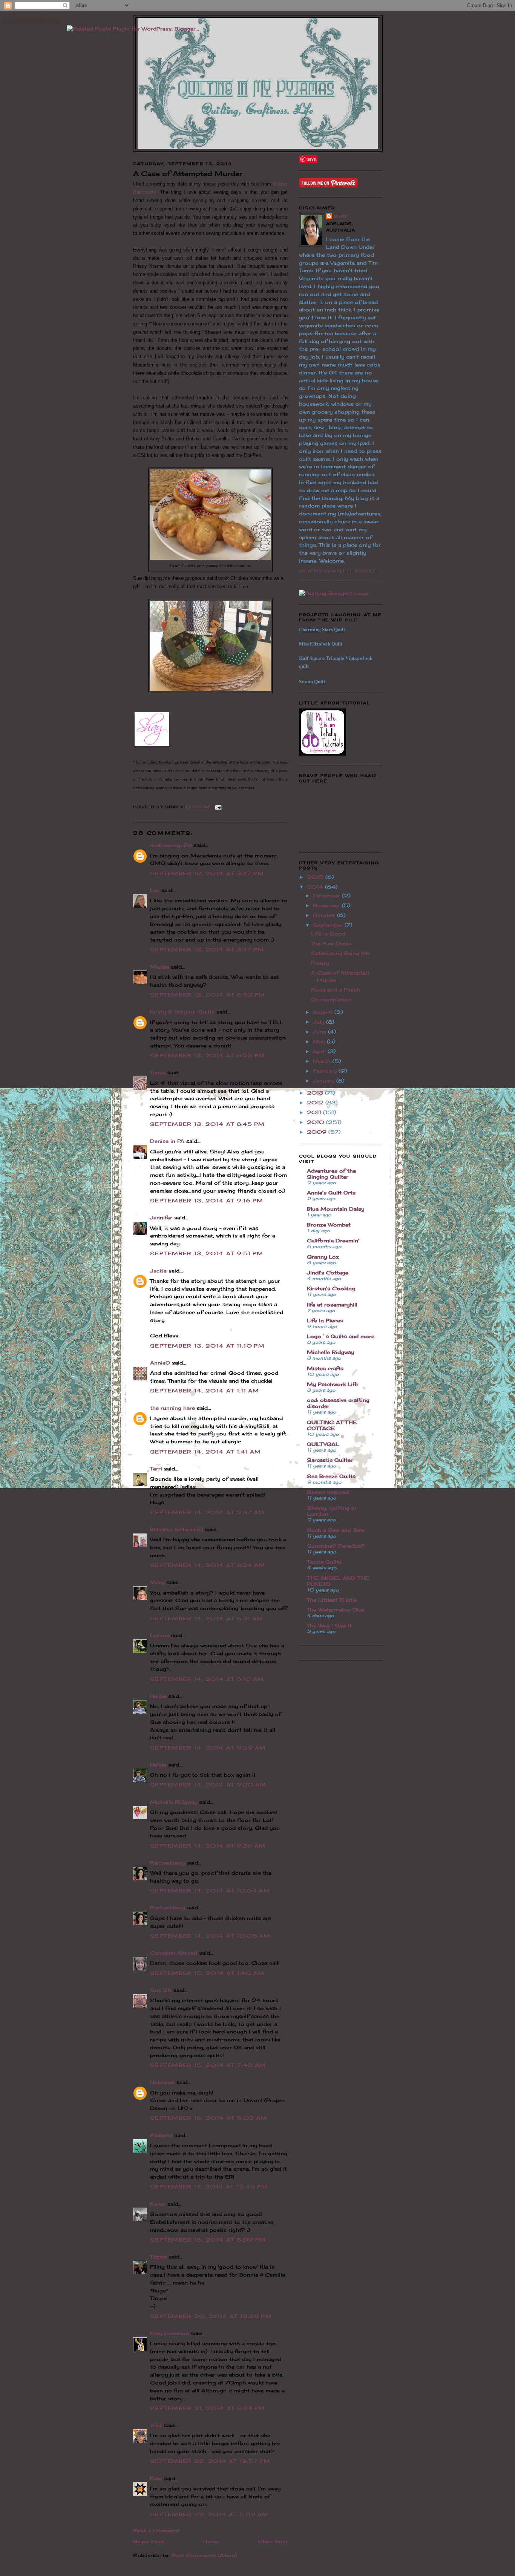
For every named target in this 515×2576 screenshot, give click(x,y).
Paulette (161, 2135)
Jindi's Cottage (328, 1273)
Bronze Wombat (329, 1225)
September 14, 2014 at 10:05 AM (210, 1936)
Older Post (273, 2541)
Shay (340, 216)
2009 (318, 1132)
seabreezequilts (171, 845)
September (329, 925)
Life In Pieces (325, 1320)
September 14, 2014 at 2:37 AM (208, 1512)
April (320, 1051)
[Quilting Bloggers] (334, 593)
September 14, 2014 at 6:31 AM (207, 1618)
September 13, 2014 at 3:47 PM (207, 873)
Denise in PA (167, 1141)
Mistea (159, 967)
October (325, 915)
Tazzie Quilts (324, 1562)
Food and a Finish (336, 990)
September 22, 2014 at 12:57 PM (210, 2461)
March (323, 1061)
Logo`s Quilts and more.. (342, 1336)
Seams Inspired (328, 1492)
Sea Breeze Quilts (331, 1476)
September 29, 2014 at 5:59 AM (209, 2514)
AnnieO (160, 1363)
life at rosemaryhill (332, 1305)
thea (156, 2425)
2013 (316, 1093)
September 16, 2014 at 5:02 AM (209, 2118)
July (320, 1022)
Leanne (160, 1635)
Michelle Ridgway (174, 1802)
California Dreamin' (333, 1240)
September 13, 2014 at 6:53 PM (208, 995)
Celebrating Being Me (341, 953)
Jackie (158, 1271)
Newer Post (149, 2541)
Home (211, 2541)
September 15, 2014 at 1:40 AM (207, 1973)
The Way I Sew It (329, 1625)
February (326, 1071)
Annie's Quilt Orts (331, 1193)
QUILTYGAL (323, 1444)
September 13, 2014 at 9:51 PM (207, 1253)
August (324, 1012)
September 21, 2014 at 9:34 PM (208, 2408)
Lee (155, 890)
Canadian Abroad (174, 1953)
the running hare (172, 1408)
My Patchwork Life (332, 1384)
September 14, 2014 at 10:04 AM (210, 1891)
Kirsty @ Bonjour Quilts (182, 1012)
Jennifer (161, 1217)
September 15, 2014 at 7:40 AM (208, 2065)
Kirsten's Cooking (331, 1288)
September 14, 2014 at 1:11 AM (205, 1391)
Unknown (162, 2082)
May (320, 1041)
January (325, 1081)
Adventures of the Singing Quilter (331, 1174)
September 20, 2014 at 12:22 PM (211, 2316)
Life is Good (328, 934)
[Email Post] (217, 807)
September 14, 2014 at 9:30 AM (208, 1785)
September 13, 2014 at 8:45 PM (208, 1124)
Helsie (158, 1696)
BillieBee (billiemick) (176, 1529)
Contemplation (331, 1000)
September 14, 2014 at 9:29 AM (208, 1748)
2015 (316, 877)
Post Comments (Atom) (204, 2555)
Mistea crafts (325, 1368)
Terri (156, 1469)
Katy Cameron (169, 2333)
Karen (158, 2204)
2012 (316, 1102)
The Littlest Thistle (332, 1600)
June (320, 1032)
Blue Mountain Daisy (336, 1209)
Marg (157, 1582)
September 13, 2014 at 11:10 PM (207, 1346)
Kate (156, 2478)
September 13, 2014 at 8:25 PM (208, 1055)
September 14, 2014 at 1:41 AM (206, 1452)
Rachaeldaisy (168, 1863)
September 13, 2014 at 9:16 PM (207, 1201)
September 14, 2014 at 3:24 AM (208, 1565)
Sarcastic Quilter (330, 1460)
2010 (317, 1122)
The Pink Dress (331, 943)
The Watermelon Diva (336, 1610)
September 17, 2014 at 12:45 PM (209, 2187)
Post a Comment (156, 2530)
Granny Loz (323, 1257)
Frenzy (320, 963)
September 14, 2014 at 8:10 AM (207, 1679)
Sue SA (161, 1990)
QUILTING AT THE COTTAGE (332, 1425)
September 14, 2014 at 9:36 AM (208, 1846)
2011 (315, 1112)
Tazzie (158, 2257)
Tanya (158, 1072)
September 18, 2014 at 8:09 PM (208, 2240)
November (327, 905)
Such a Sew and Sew (336, 1530)
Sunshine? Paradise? (336, 1546)
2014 (316, 887)
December (327, 895)
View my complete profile (338, 571)
